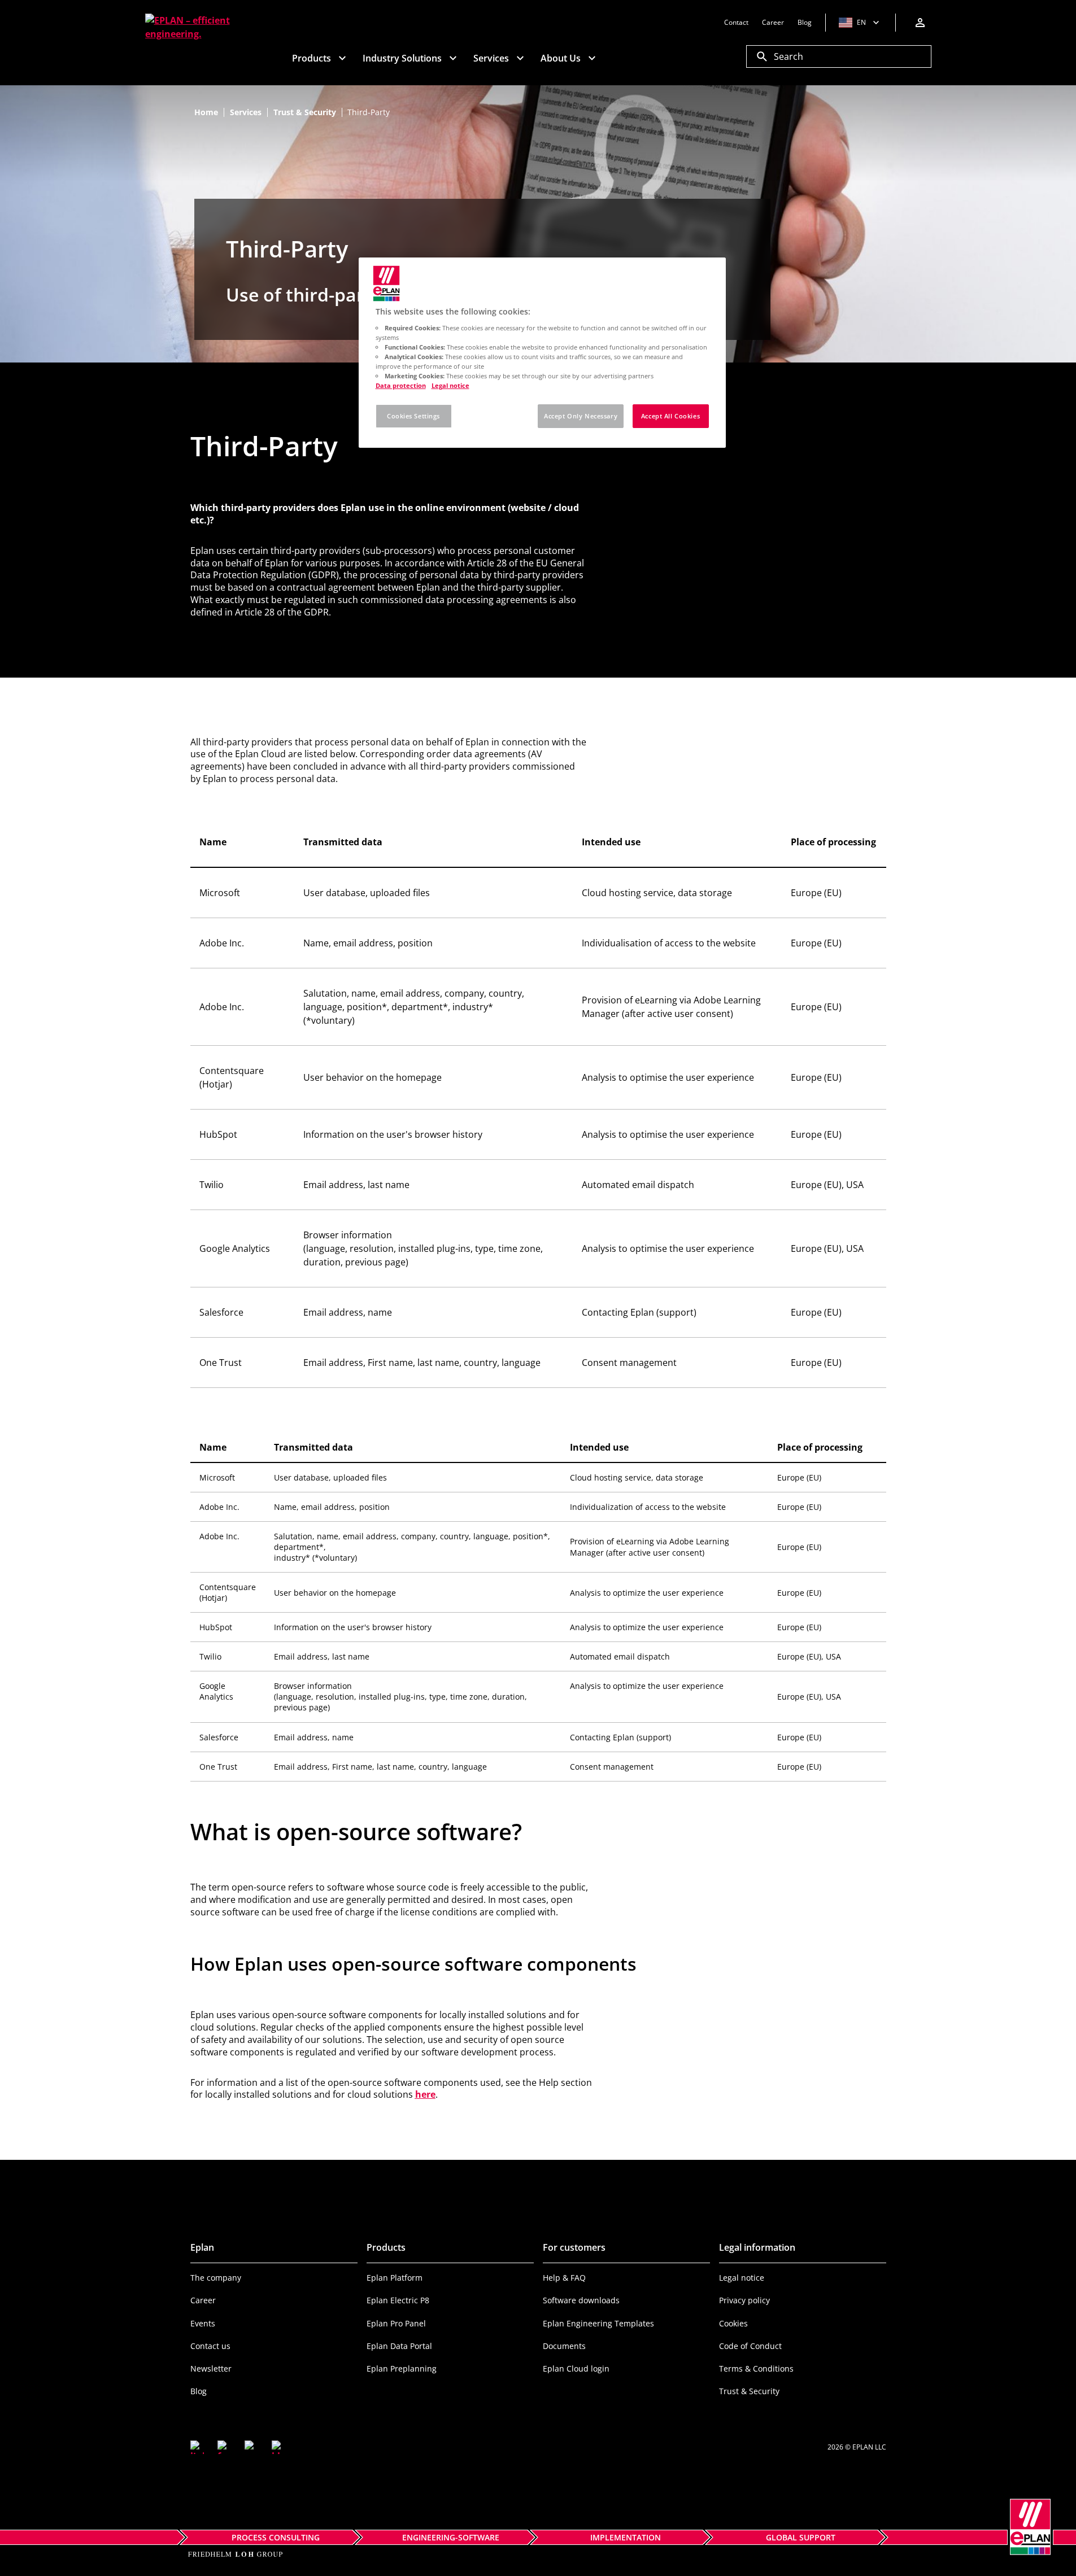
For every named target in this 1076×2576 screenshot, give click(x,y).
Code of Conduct (750, 2346)
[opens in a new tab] (197, 2447)
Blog (199, 2391)
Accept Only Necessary (581, 416)
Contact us (210, 2346)
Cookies (733, 2323)
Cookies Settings (413, 416)
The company (216, 2278)
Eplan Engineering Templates (598, 2323)
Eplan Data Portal (399, 2346)
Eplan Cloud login (576, 2368)
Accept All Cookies (670, 416)
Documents (564, 2346)
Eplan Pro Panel (396, 2323)
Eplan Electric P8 (398, 2300)
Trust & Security (749, 2391)
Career (203, 2300)
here (425, 2094)
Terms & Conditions (756, 2368)
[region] (542, 353)
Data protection (401, 385)
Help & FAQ (564, 2278)
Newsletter (211, 2368)
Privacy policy (744, 2300)
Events (203, 2323)
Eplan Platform (395, 2278)
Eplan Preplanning (402, 2368)
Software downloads (581, 2300)
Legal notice (742, 2278)
